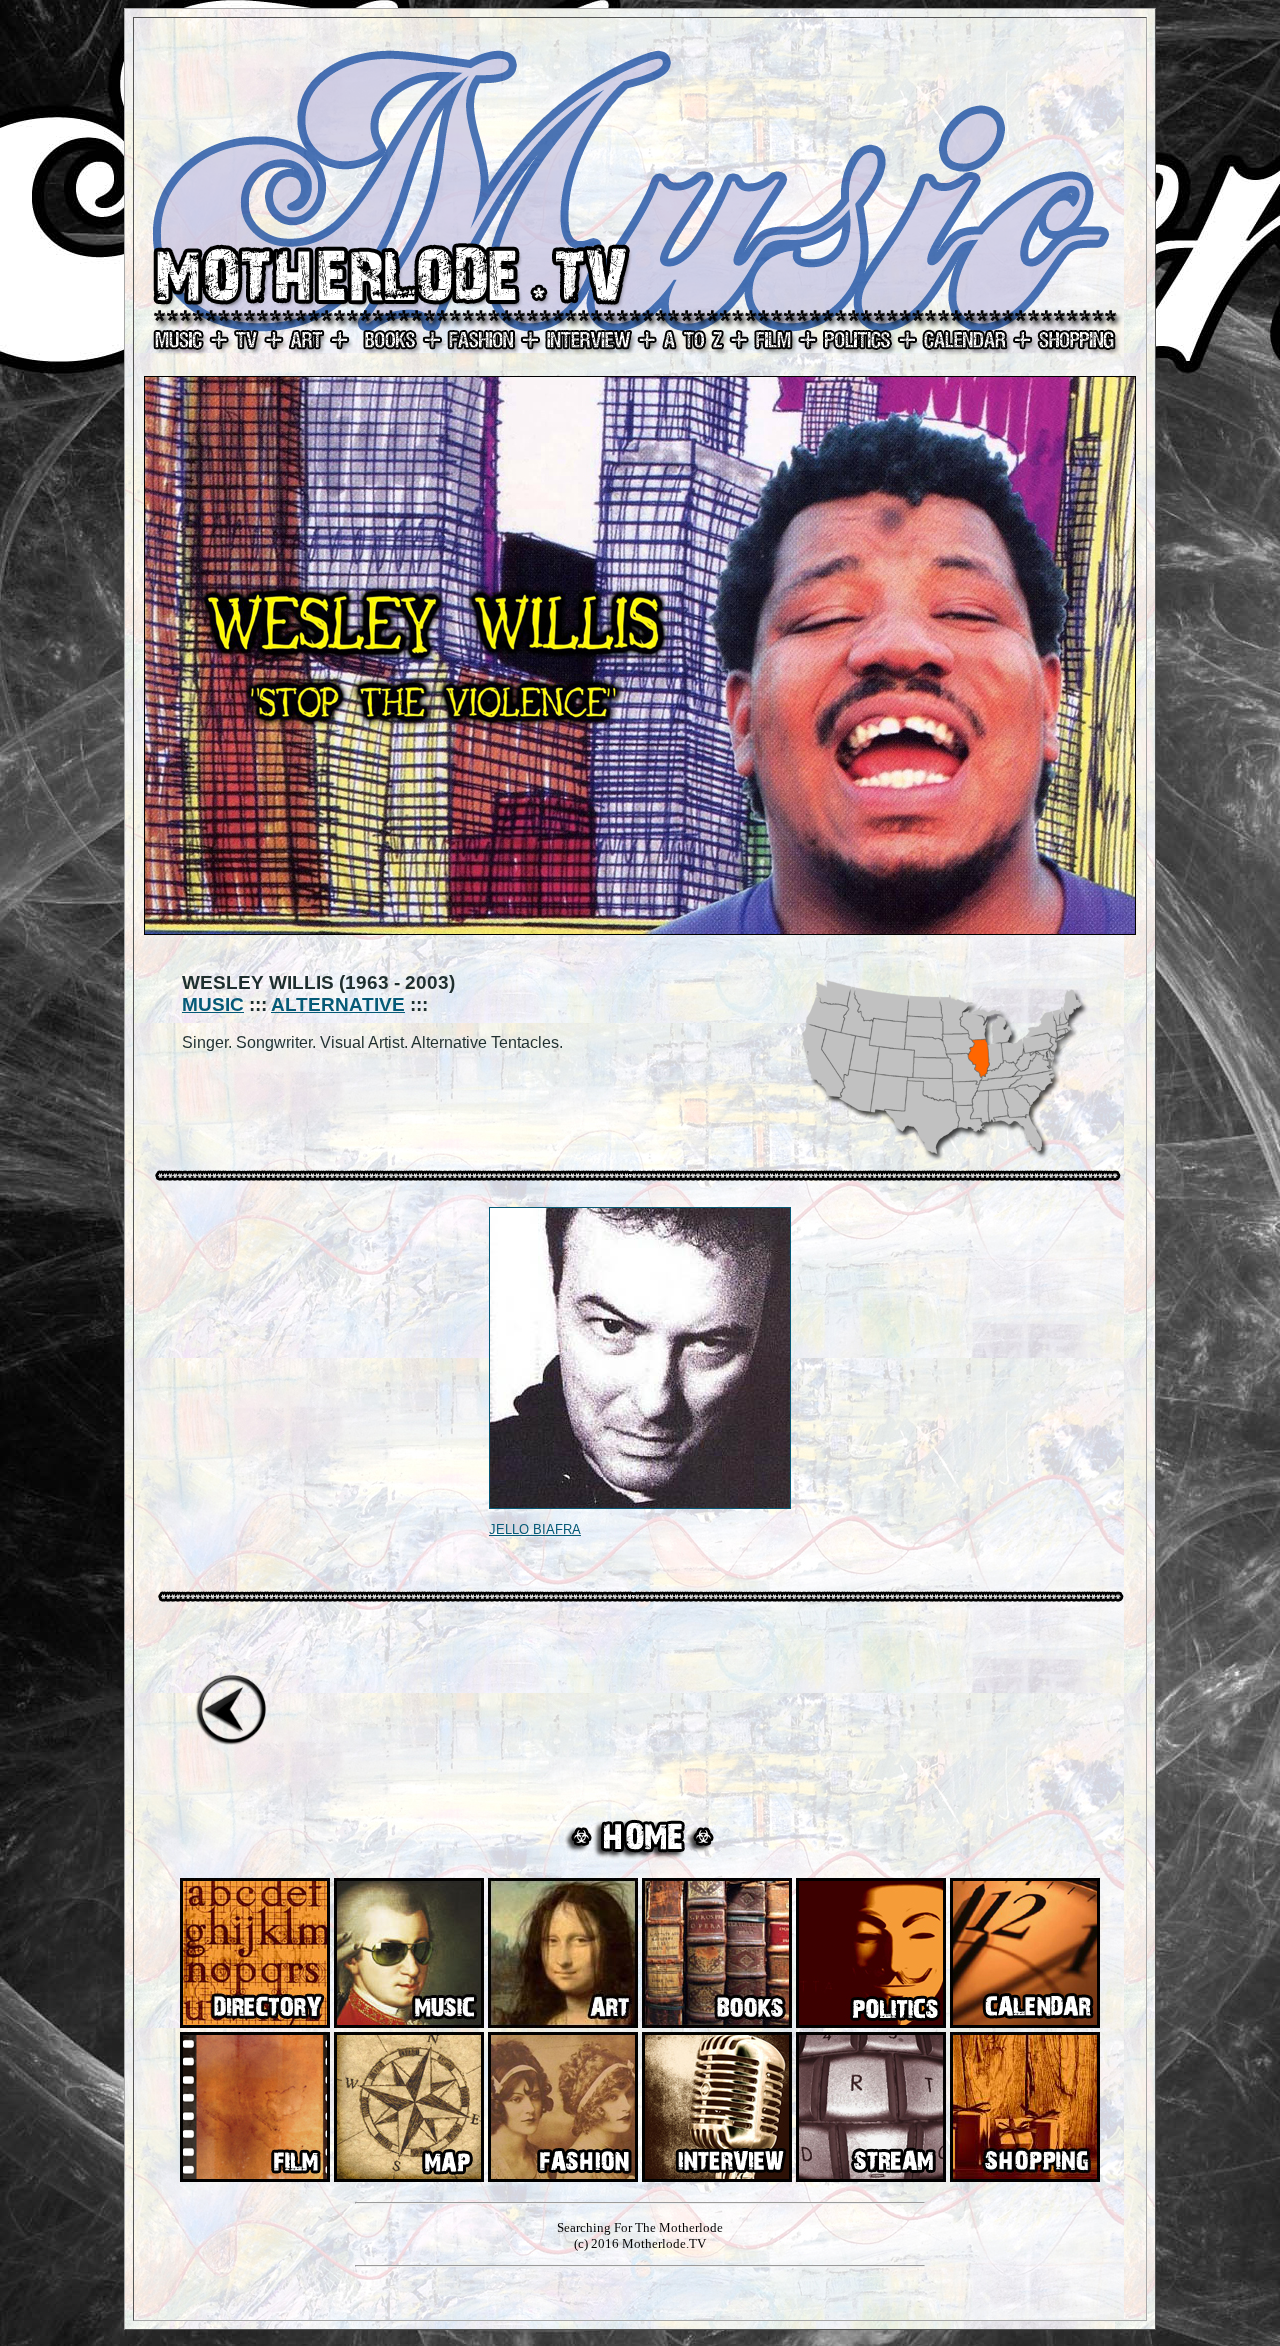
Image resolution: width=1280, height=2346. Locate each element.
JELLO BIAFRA (535, 1529)
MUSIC (213, 1004)
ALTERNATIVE (338, 1004)
